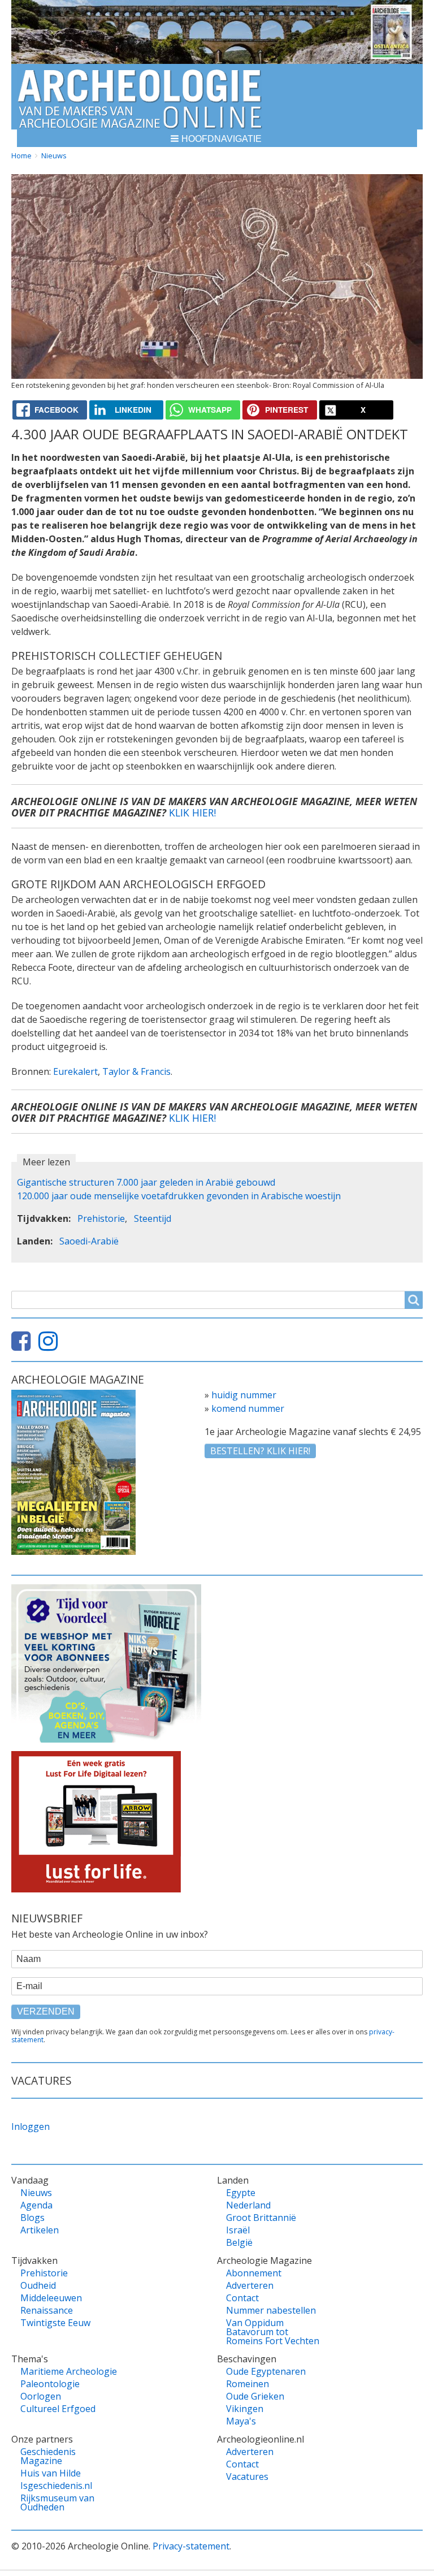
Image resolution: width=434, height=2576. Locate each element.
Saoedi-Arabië (89, 1241)
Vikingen (245, 2409)
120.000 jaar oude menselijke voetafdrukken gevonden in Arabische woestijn (179, 1196)
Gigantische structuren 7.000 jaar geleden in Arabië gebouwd (146, 1182)
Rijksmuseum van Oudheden (57, 2502)
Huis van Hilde (51, 2473)
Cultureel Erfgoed (58, 2409)
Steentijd (153, 1218)
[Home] (140, 97)
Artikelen (40, 2230)
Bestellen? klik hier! (260, 1451)
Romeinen (248, 2384)
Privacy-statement (191, 2546)
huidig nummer (244, 1395)
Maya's (241, 2421)
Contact (242, 2298)
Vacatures (247, 2476)
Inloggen (31, 2127)
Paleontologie (50, 2384)
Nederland (248, 2205)
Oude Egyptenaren (266, 2371)
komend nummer (248, 1408)
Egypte (241, 2193)
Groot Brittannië (261, 2218)
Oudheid (38, 2285)
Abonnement (254, 2273)
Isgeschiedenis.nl (56, 2486)
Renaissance (47, 2310)
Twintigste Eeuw (55, 2323)
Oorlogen (41, 2396)
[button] (217, 138)
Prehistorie (101, 1218)
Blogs (32, 2218)
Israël (238, 2230)
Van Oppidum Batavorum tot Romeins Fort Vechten (273, 2332)
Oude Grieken (255, 2396)
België (239, 2242)
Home (21, 155)
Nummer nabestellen (271, 2310)
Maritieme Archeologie (69, 2371)
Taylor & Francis (136, 1071)
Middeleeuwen (51, 2298)
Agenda (36, 2205)
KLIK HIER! (192, 812)
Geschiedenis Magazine (48, 2456)
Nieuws (54, 155)
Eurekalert (75, 1071)
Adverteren (250, 2285)
